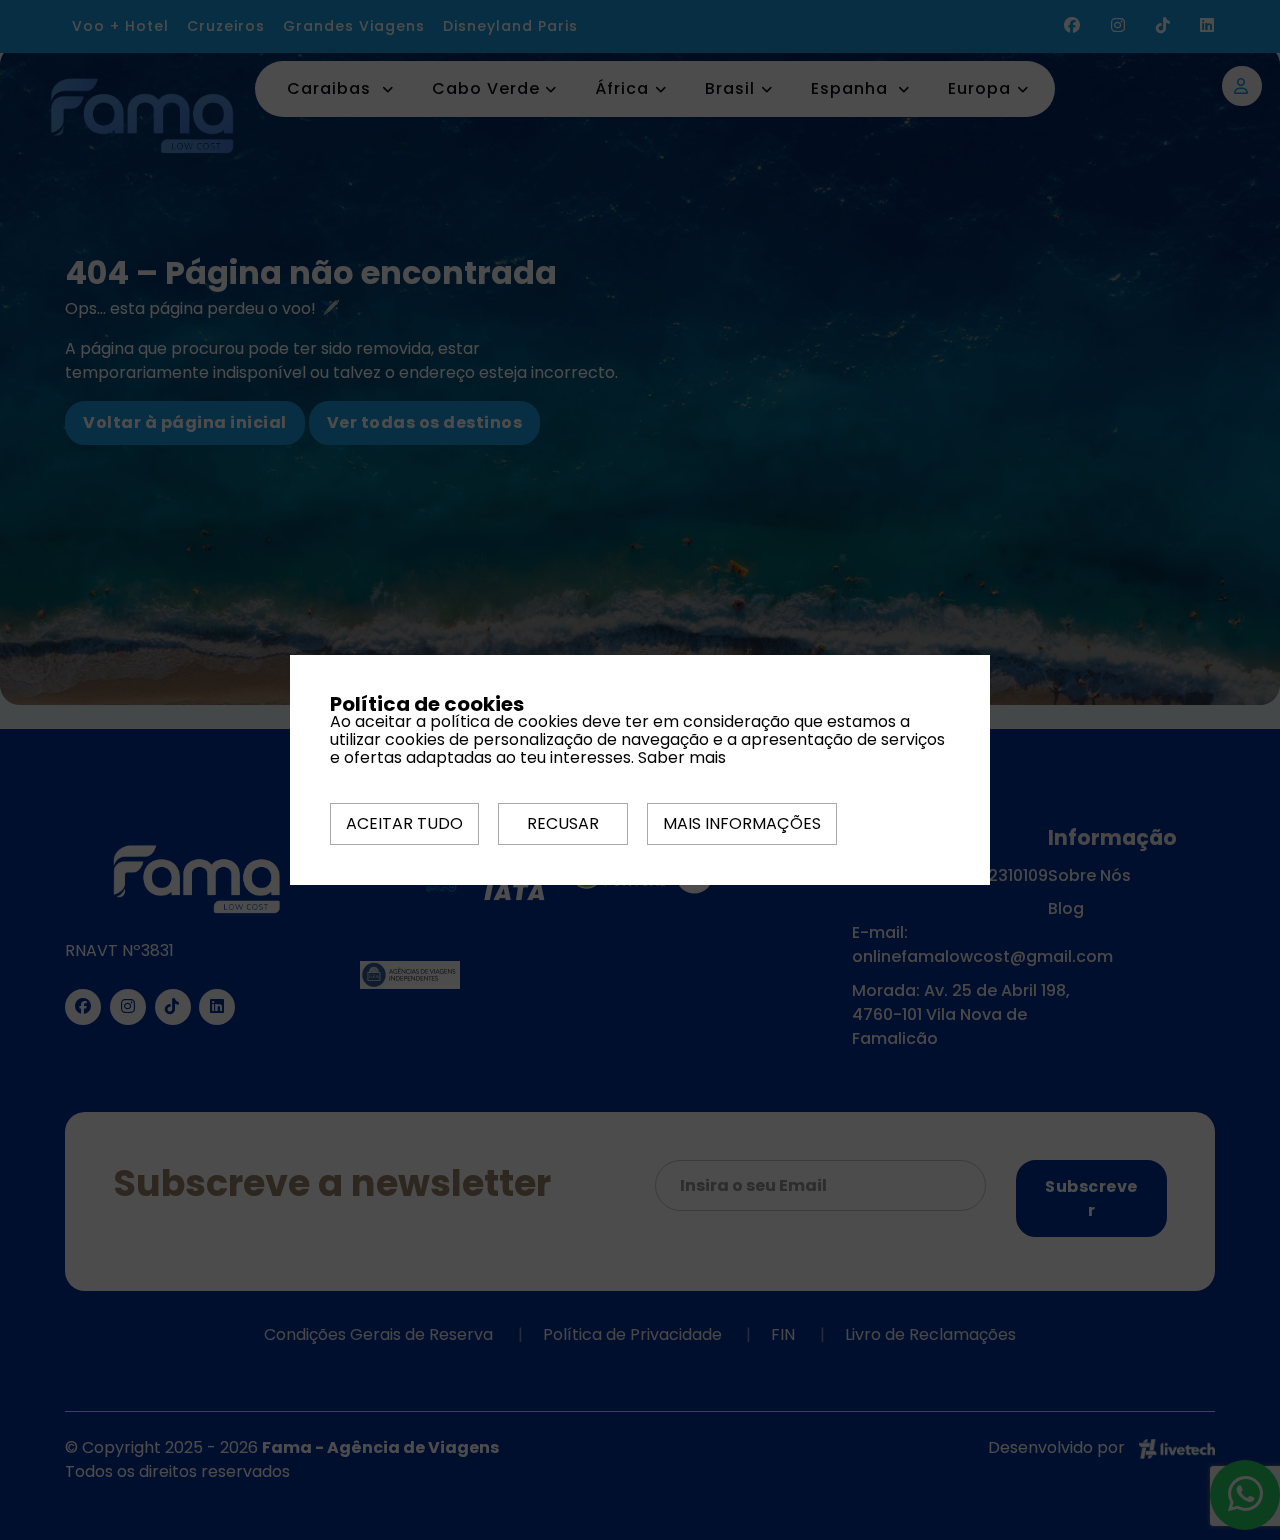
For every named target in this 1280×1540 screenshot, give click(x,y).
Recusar (563, 823)
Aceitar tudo (404, 823)
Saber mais (682, 757)
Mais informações (742, 823)
